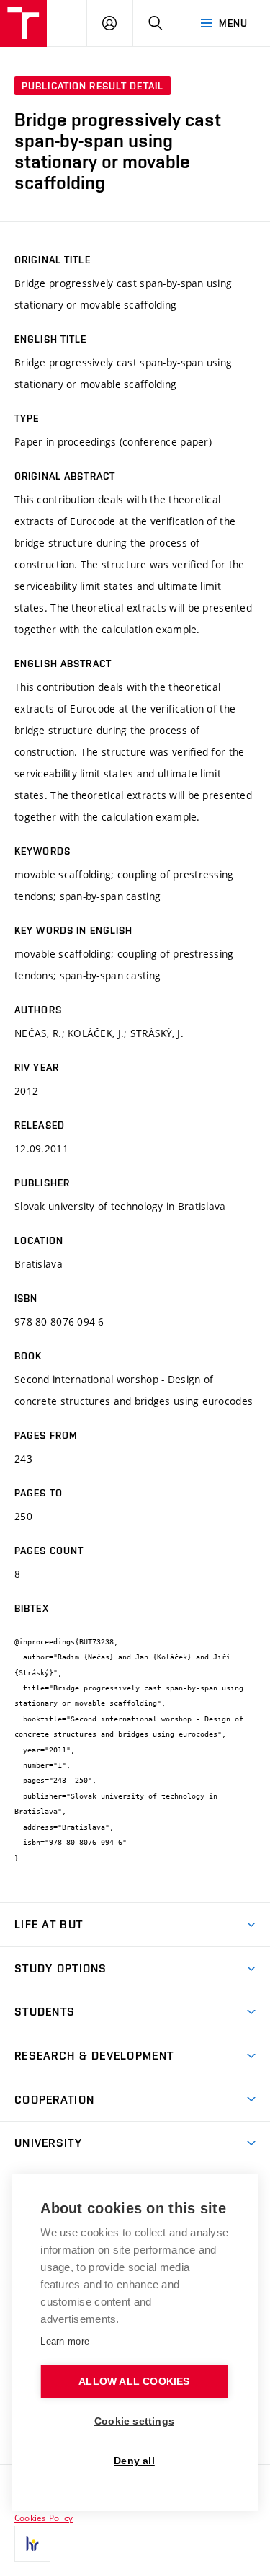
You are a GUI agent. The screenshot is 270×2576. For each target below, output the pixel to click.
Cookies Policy (44, 2518)
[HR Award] (32, 2544)
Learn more (65, 2341)
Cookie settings (134, 2421)
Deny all (134, 2461)
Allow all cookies (134, 2382)
